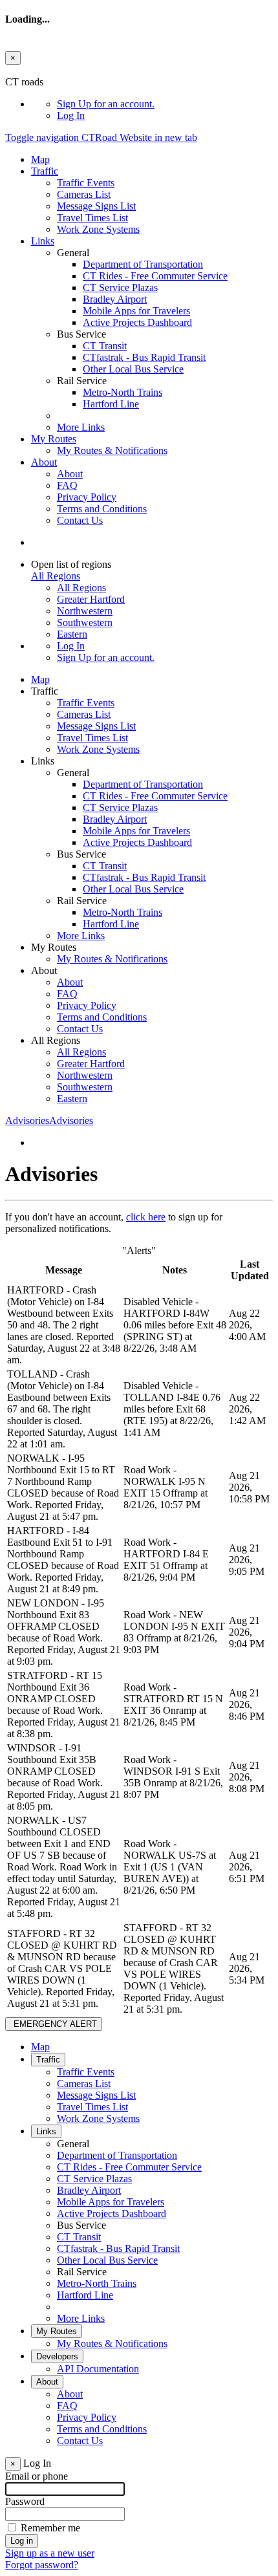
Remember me (50, 2528)
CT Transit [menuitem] (105, 346)
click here (146, 1217)
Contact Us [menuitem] (80, 520)
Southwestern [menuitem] (85, 622)
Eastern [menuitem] (72, 634)
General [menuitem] (73, 2144)
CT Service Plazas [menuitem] (120, 287)
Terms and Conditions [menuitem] (102, 509)
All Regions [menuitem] (81, 588)
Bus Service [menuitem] (81, 2225)
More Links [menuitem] (81, 427)
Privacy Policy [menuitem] (87, 497)
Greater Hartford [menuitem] (91, 599)
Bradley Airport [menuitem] (115, 299)
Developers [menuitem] (57, 2356)
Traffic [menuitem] (45, 171)
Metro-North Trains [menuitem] (123, 392)
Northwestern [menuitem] (85, 611)
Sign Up (106, 104)
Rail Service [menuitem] (82, 2272)
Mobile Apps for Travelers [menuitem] (136, 311)
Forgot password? (42, 2565)
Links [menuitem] (43, 241)
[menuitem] (165, 104)
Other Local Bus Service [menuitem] (133, 369)
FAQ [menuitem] (67, 485)
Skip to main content (47, 70)
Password (25, 2501)
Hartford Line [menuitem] (111, 404)
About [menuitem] (44, 462)
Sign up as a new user (50, 2553)
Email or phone (37, 2476)
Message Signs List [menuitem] (96, 206)
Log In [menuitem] (71, 115)
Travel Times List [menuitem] (92, 218)
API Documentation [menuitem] (98, 2369)
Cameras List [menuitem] (84, 194)
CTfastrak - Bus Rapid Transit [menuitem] (144, 357)
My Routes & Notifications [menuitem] (112, 450)
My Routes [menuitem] (54, 439)
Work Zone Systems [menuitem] (98, 229)
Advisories (49, 1120)
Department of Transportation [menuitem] (143, 264)
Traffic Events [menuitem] (86, 183)
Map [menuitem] (40, 159)
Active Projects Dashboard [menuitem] (137, 322)
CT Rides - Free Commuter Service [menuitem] (155, 276)
